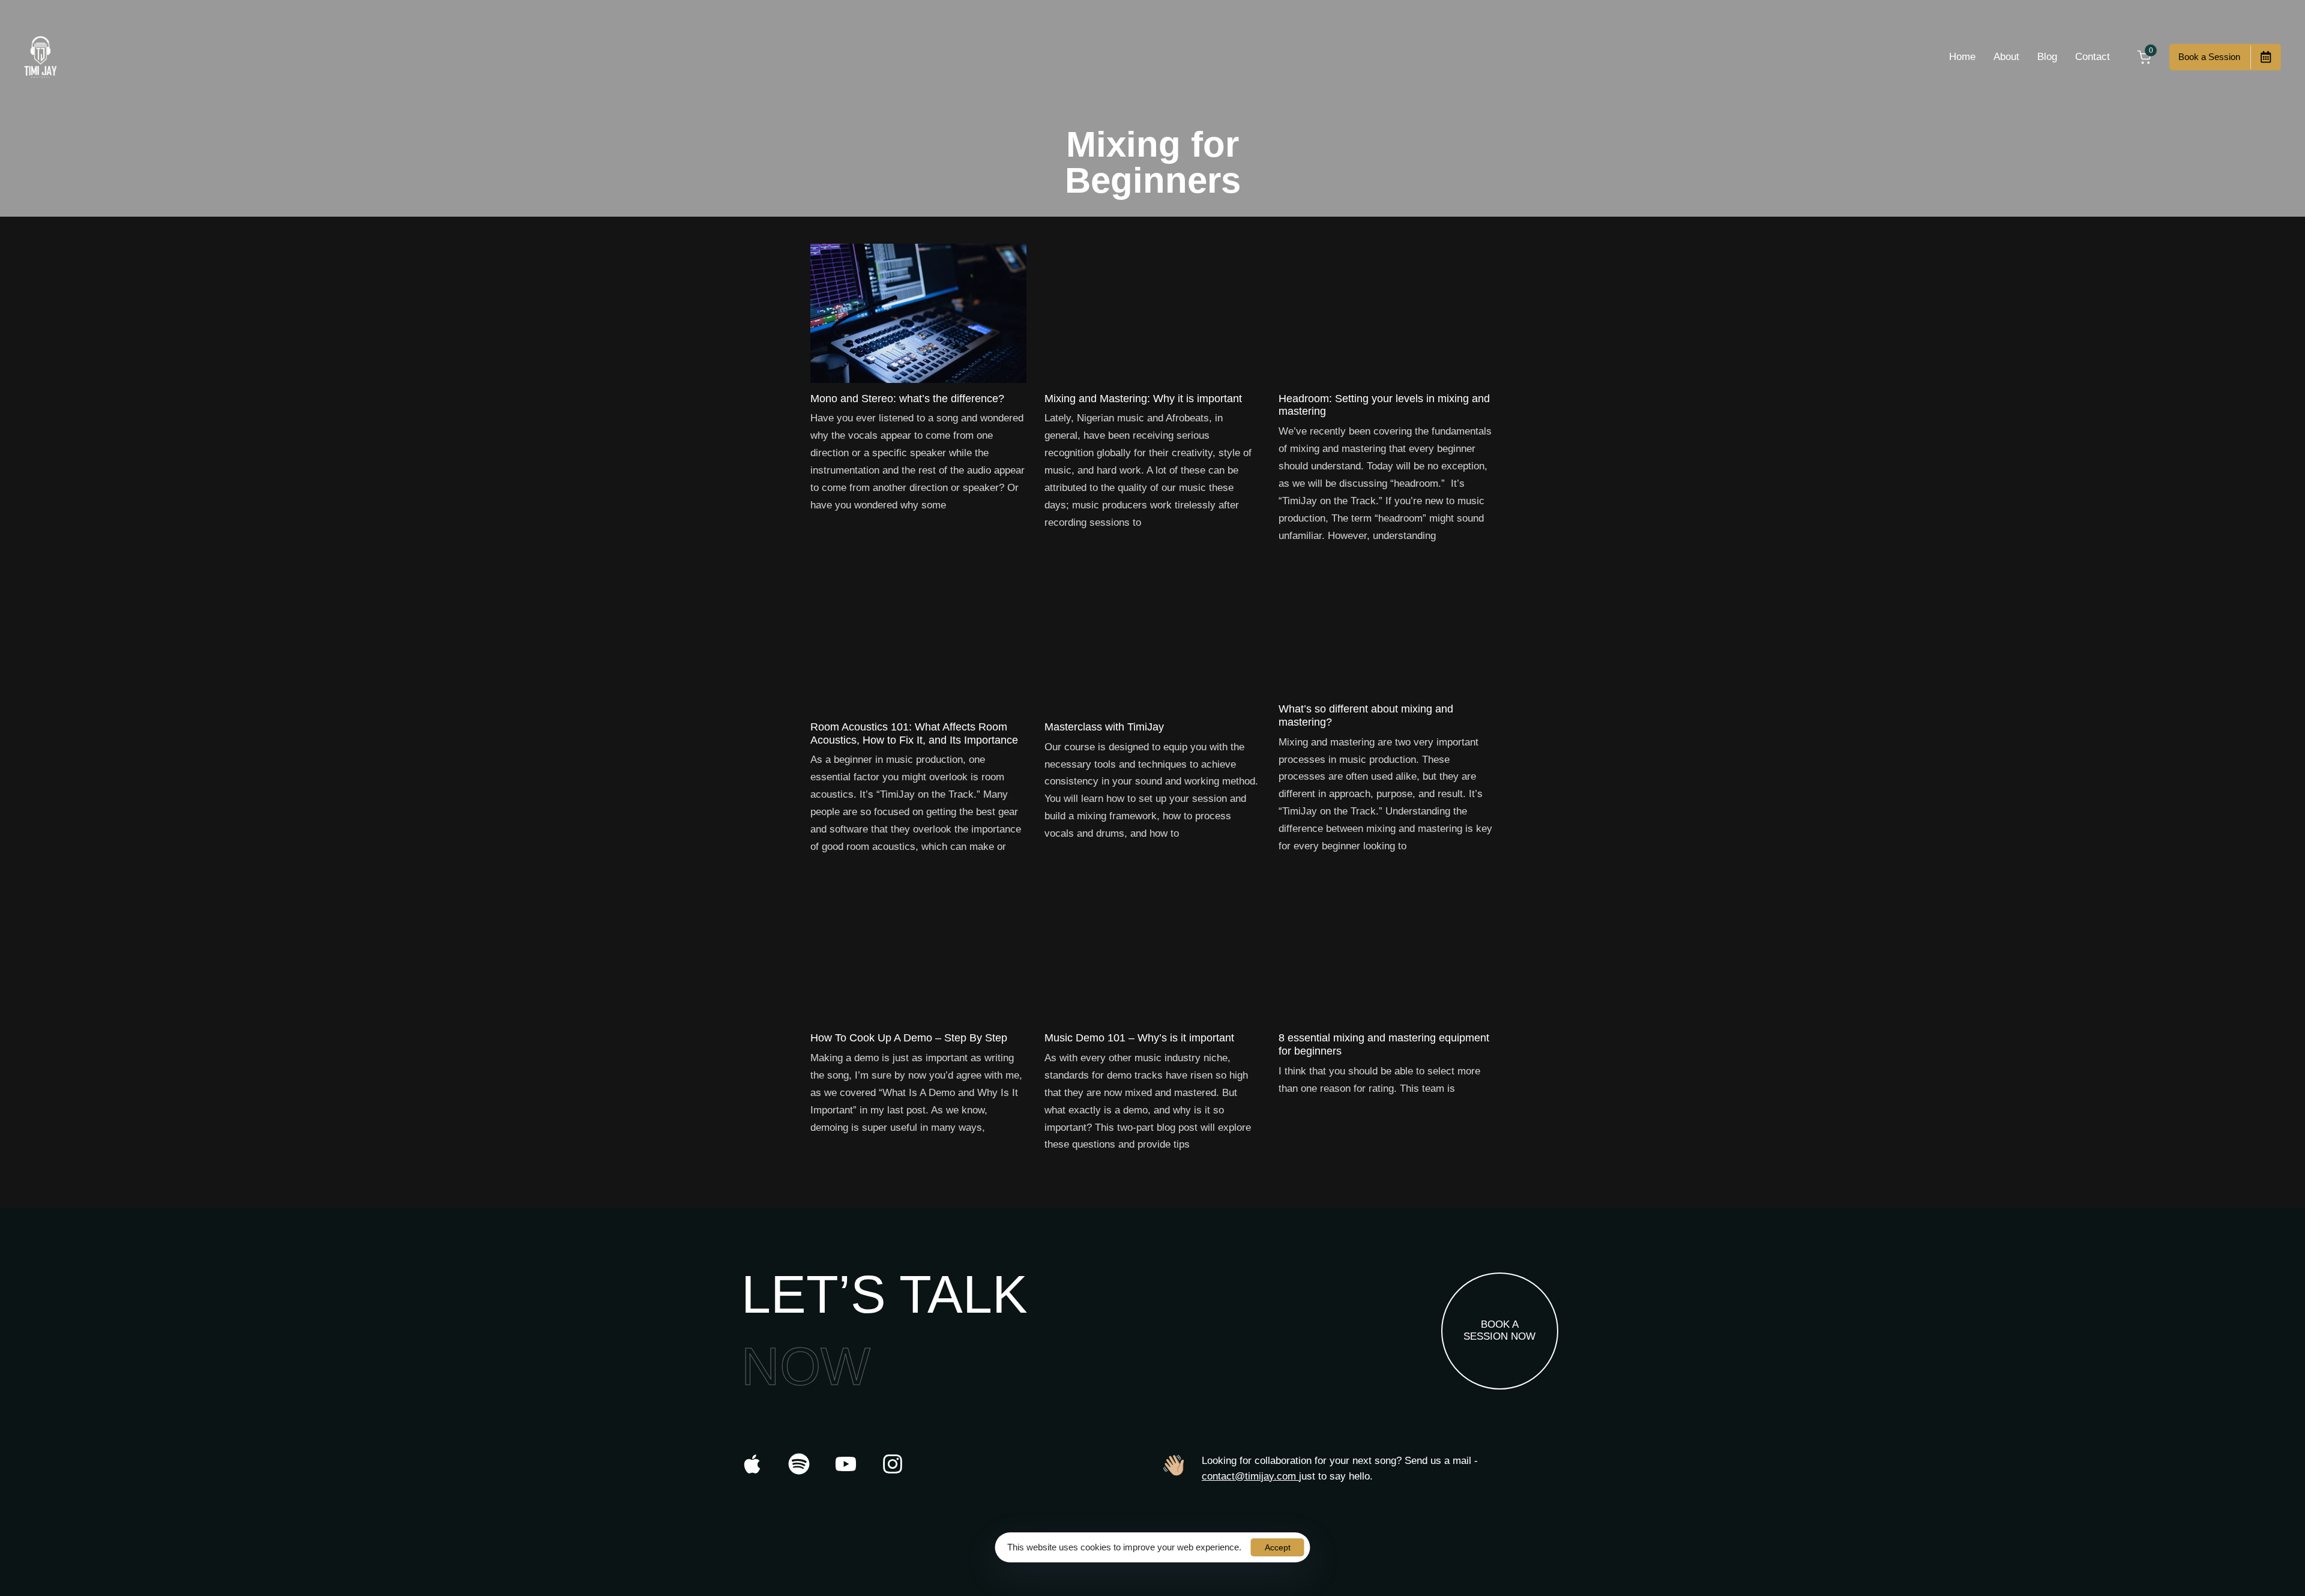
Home (1962, 57)
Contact (2093, 57)
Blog (2047, 57)
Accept (1278, 1547)
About (2006, 57)
